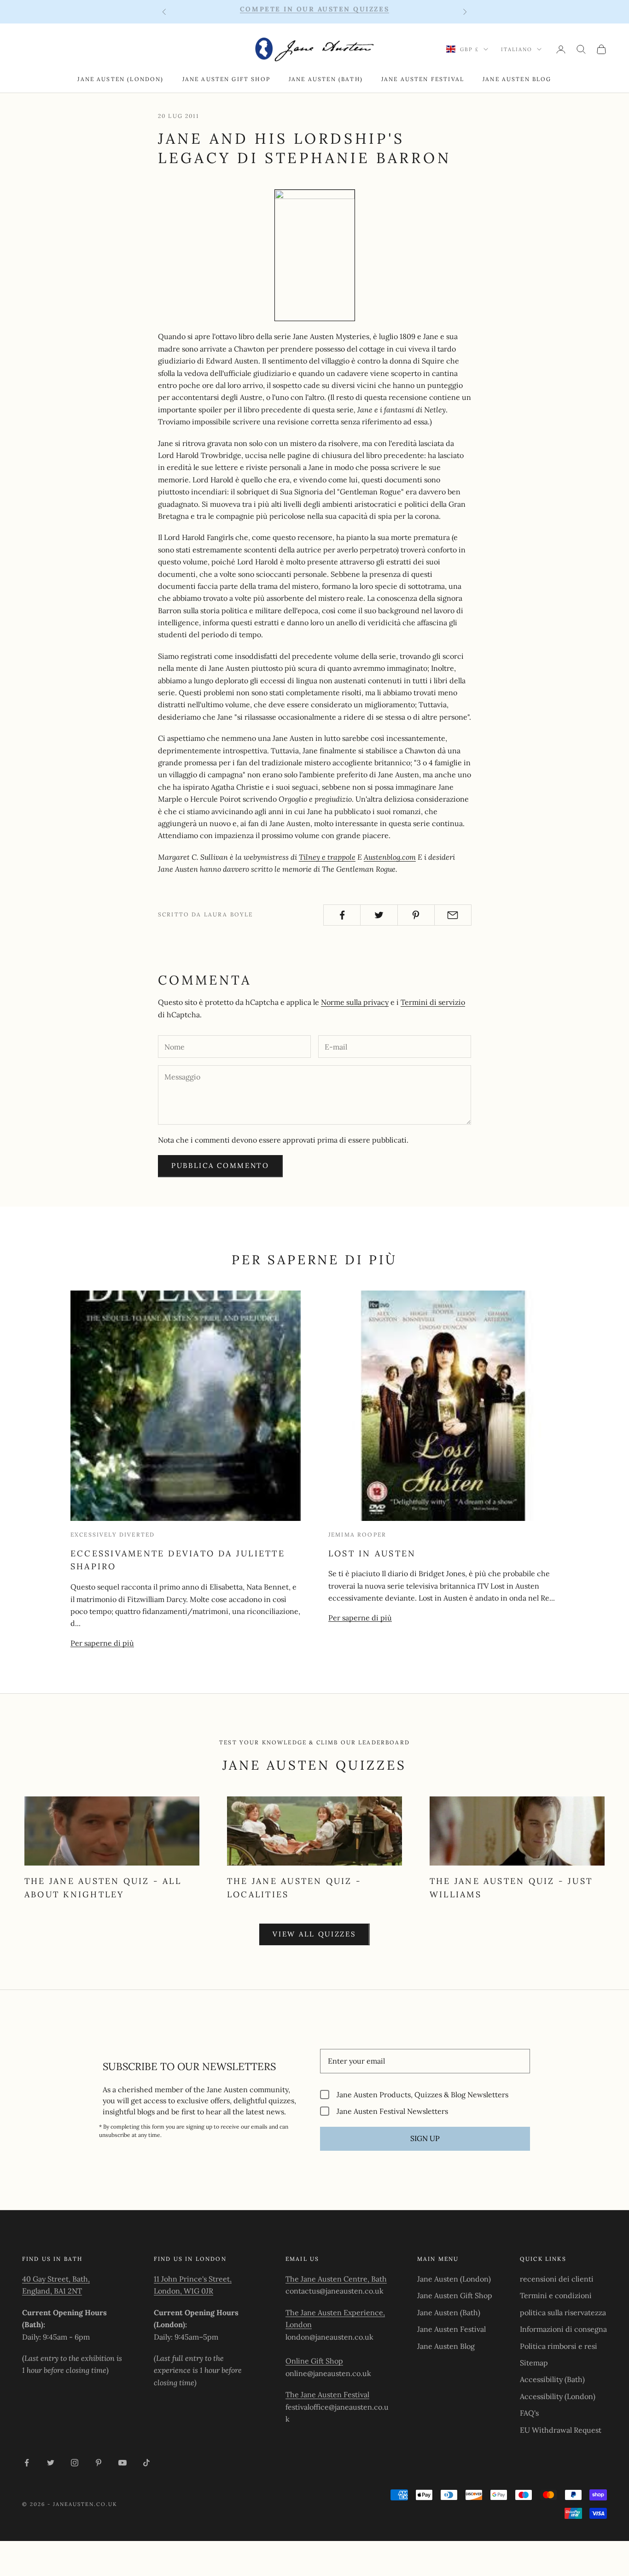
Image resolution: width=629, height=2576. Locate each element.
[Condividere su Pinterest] (416, 915)
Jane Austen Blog (517, 79)
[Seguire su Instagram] (75, 2463)
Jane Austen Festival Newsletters (392, 2111)
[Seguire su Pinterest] (99, 2463)
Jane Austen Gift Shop (226, 79)
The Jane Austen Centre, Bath (336, 2279)
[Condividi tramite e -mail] (453, 915)
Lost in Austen (372, 1553)
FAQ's (529, 2413)
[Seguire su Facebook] (27, 2463)
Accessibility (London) (558, 2396)
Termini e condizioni (556, 2295)
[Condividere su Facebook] (342, 915)
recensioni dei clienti (557, 2279)
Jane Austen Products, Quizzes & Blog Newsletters (422, 2094)
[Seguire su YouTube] (122, 2463)
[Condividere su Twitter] (379, 915)
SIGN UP (425, 2138)
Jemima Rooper (357, 1534)
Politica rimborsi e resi (559, 2346)
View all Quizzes (314, 1934)
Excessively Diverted (113, 1534)
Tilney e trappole (327, 857)
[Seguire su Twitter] (51, 2463)
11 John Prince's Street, (193, 2279)
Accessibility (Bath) (552, 2379)
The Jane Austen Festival (327, 2394)
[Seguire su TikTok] (146, 2463)
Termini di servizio (433, 1002)
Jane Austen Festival (423, 79)
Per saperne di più (102, 1643)
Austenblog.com (390, 857)
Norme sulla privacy (355, 1002)
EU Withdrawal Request (561, 2430)
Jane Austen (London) (120, 79)
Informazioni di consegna (563, 2329)
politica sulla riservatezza (563, 2312)
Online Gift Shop (314, 2361)
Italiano (517, 49)
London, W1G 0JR (183, 2291)
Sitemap (534, 2363)
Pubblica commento (220, 1165)
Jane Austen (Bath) (326, 79)
